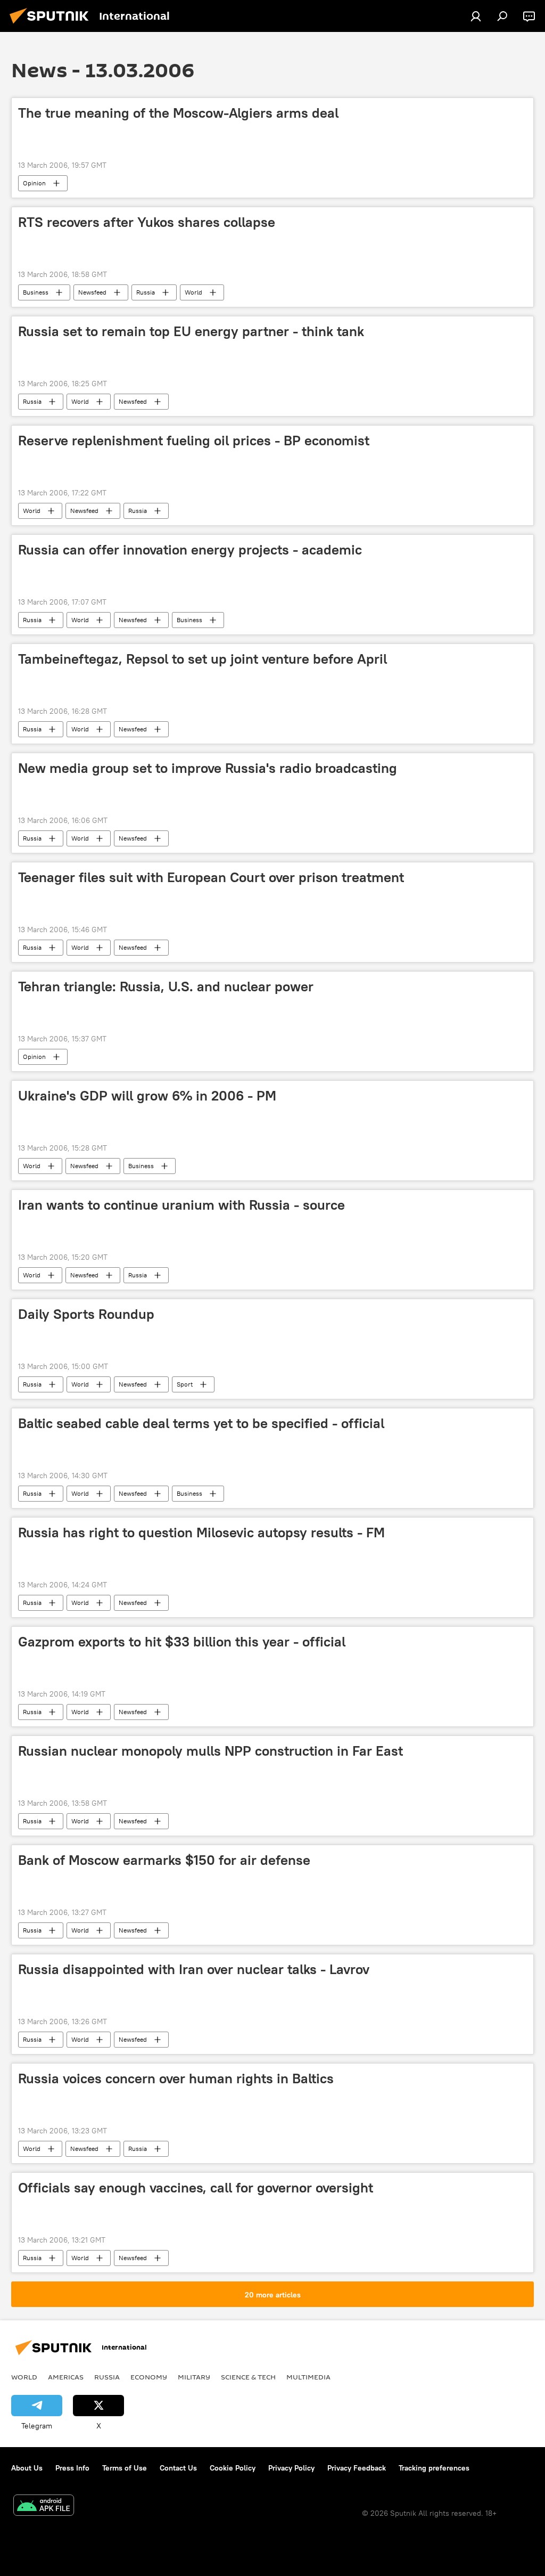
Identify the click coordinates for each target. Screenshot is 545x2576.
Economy (149, 2377)
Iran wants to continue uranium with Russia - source (181, 1205)
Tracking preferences (434, 2468)
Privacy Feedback (357, 2468)
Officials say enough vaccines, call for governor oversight (196, 2188)
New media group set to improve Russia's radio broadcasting (208, 768)
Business (36, 292)
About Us (27, 2468)
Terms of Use (125, 2468)
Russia (146, 292)
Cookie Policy (233, 2468)
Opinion (34, 183)
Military (194, 2377)
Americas (66, 2377)
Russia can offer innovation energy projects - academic (190, 550)
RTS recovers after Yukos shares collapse (147, 222)
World (193, 292)
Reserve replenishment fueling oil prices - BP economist (194, 441)
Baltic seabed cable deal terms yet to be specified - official (201, 1423)
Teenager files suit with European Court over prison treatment (211, 877)
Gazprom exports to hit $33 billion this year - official (182, 1642)
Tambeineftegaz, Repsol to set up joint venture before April (203, 659)
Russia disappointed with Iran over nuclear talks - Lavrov (194, 1969)
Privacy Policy (291, 2468)
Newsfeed (92, 292)
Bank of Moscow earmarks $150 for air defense (164, 1860)
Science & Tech (248, 2377)
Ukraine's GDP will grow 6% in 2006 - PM (147, 1096)
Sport (185, 1384)
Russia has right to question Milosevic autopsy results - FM (201, 1532)
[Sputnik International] (52, 25)
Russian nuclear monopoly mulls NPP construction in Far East (210, 1751)
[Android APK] (44, 2506)
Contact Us (178, 2468)
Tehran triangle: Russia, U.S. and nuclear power (166, 987)
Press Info (72, 2468)
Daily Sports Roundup (86, 1314)
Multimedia (308, 2377)
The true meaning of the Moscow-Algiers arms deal (178, 113)
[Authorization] (476, 16)
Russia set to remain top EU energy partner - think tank (191, 331)
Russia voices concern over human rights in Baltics (176, 2078)
